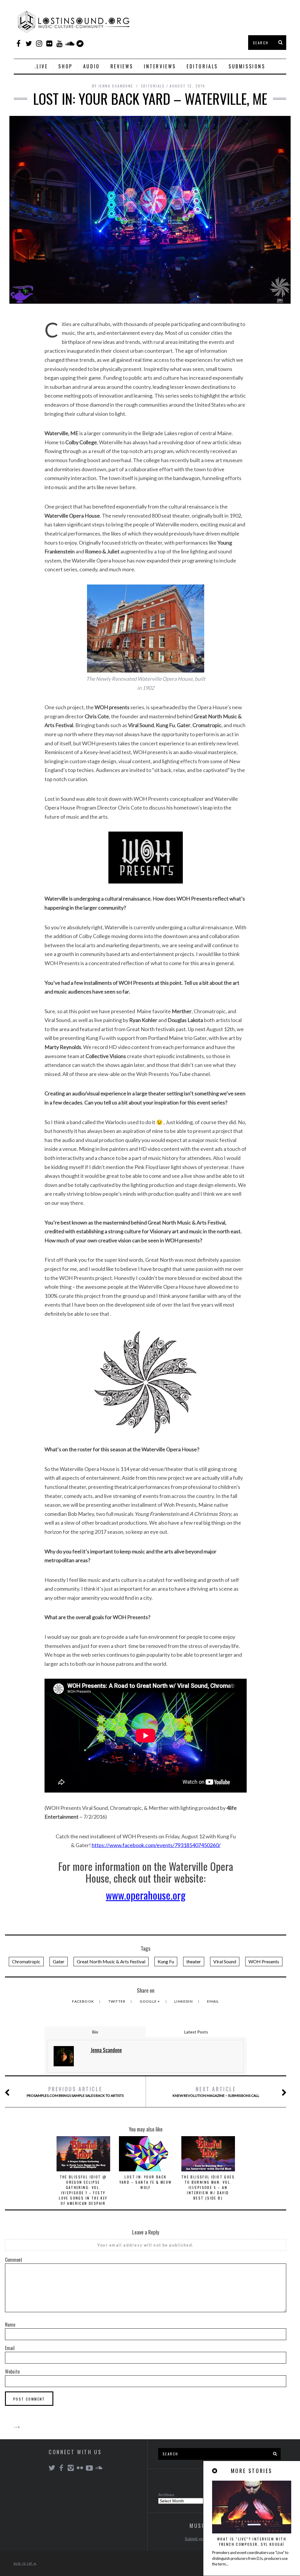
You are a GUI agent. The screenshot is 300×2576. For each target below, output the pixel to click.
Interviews (160, 66)
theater (194, 1961)
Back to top (24, 2563)
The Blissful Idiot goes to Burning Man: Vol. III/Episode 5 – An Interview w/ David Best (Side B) (208, 2187)
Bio (95, 2032)
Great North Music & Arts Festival (111, 1961)
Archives (166, 2495)
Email (213, 2001)
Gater (59, 1961)
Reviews (122, 66)
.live (41, 66)
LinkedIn (184, 2001)
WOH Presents (264, 1961)
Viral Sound (225, 1961)
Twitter (117, 2001)
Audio (92, 66)
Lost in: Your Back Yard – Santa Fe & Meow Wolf (146, 2182)
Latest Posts (196, 2032)
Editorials (202, 66)
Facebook (83, 2001)
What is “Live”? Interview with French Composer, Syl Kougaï (252, 2542)
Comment (14, 2260)
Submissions (247, 66)
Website (12, 2371)
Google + (150, 2001)
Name (10, 2325)
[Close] (215, 2471)
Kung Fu (166, 1961)
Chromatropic (26, 1961)
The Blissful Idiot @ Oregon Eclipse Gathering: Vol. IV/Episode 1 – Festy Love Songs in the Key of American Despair (83, 2190)
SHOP (65, 66)
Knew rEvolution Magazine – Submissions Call (216, 2091)
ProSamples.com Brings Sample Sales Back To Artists (75, 2091)
